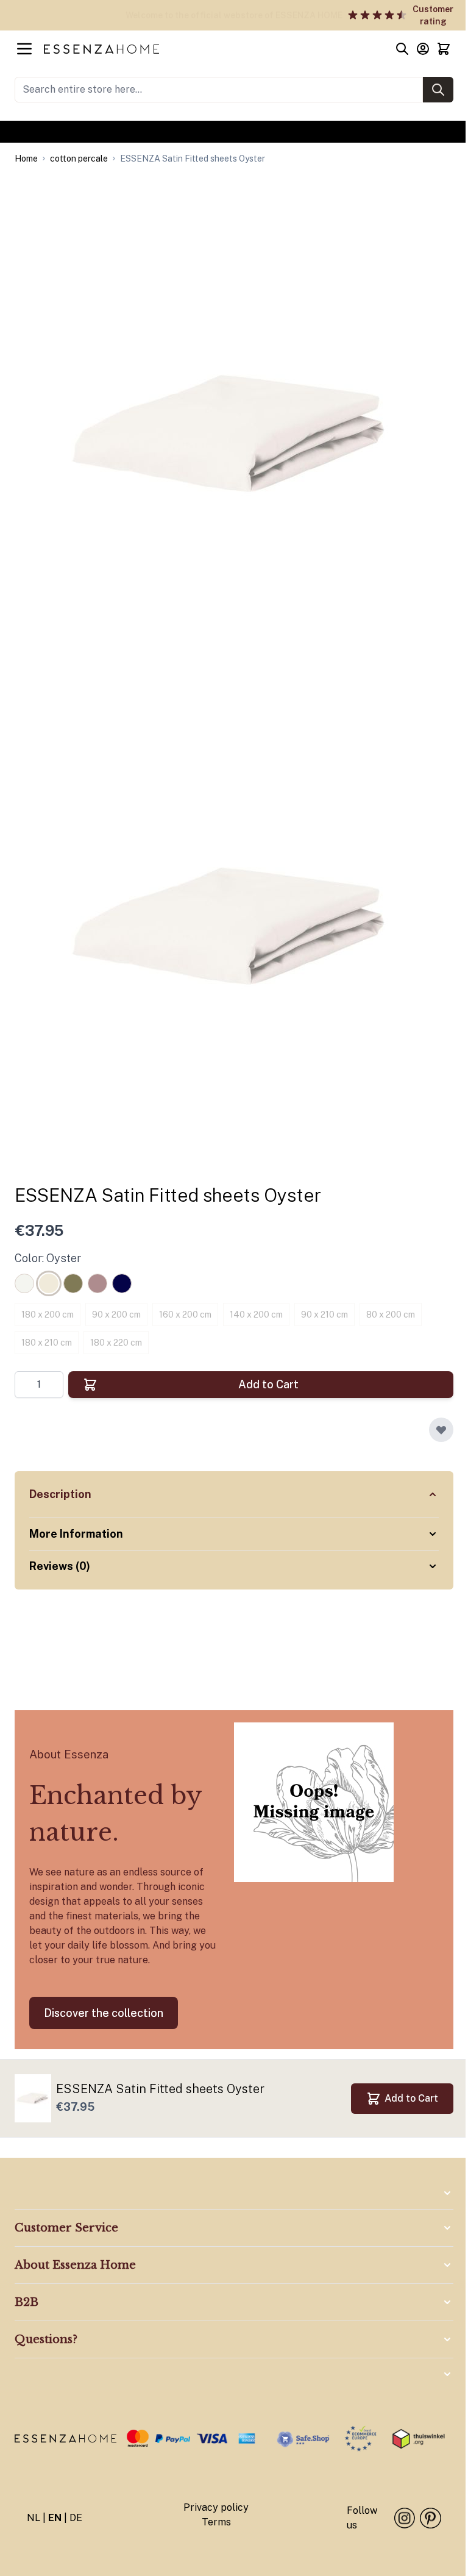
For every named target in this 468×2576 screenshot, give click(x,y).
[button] (229, 2228)
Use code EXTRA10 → (234, 132)
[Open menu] (24, 49)
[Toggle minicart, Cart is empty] (444, 49)
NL (34, 2517)
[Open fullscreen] (234, 433)
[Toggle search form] (402, 49)
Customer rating (101, 15)
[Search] (438, 90)
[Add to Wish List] (441, 1430)
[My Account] (423, 49)
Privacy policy (212, 2507)
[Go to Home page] (213, 49)
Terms (212, 2521)
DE (76, 2517)
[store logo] (64, 2439)
